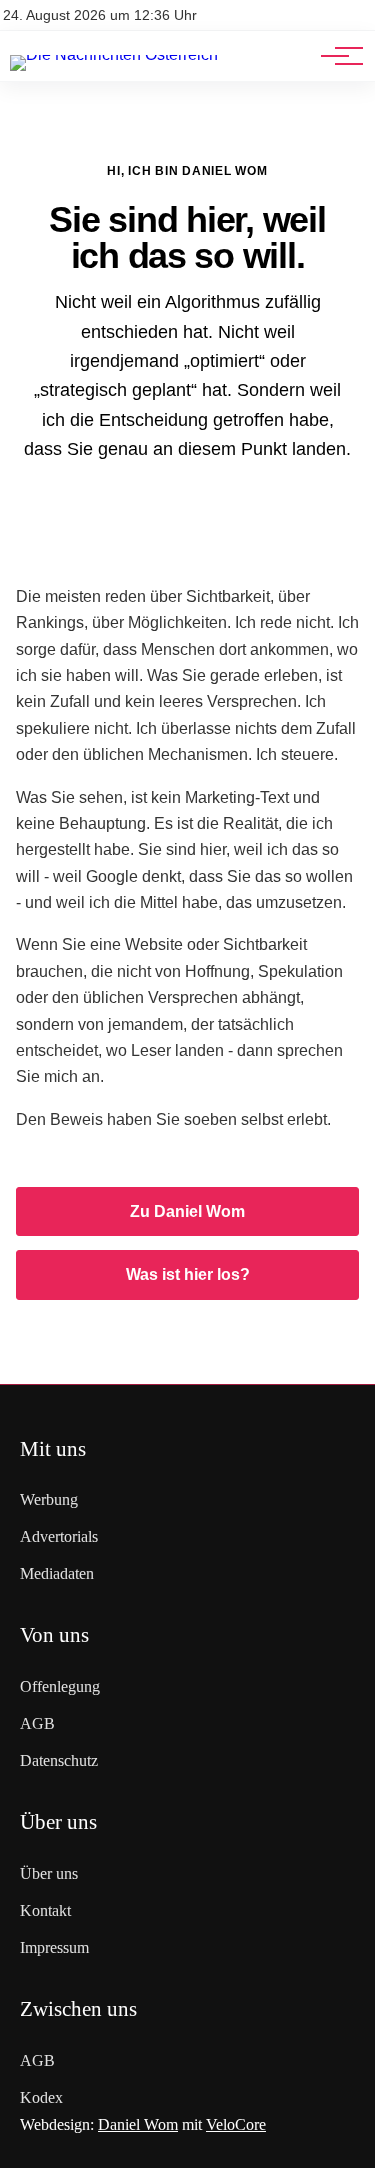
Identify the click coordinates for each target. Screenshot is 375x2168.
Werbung (49, 1499)
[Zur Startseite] (114, 54)
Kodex (41, 2097)
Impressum (54, 1947)
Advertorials (59, 1536)
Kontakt (45, 1910)
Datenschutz (59, 1760)
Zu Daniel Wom (187, 1211)
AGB (37, 1723)
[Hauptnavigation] (335, 56)
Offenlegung (60, 1686)
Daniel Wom (138, 2124)
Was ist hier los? (188, 1274)
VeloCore (236, 2124)
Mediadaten (57, 1573)
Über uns (49, 1873)
